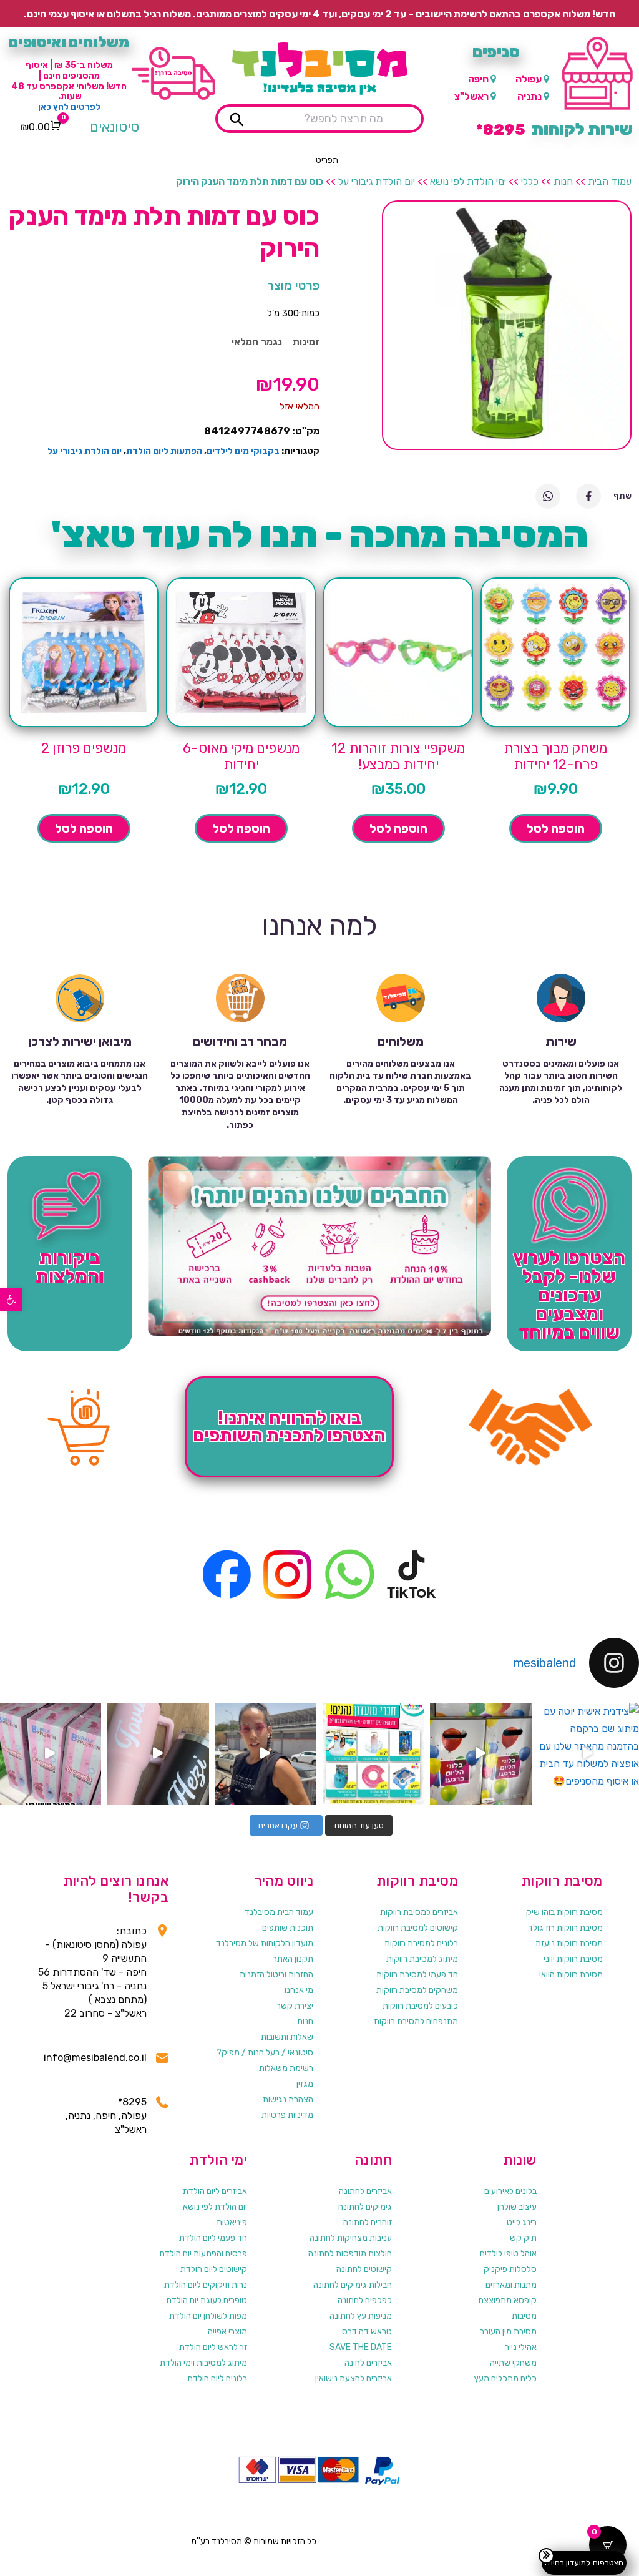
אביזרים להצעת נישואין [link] (354, 2378)
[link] (11, 1300)
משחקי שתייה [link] (513, 2363)
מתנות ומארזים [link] (511, 2285)
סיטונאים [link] (115, 127)
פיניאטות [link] (232, 2222)
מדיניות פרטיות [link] (287, 2115)
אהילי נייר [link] (521, 2347)
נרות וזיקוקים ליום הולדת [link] (206, 2285)
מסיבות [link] (524, 2316)
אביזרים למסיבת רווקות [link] (419, 1912)
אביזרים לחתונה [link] (365, 2191)
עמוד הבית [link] (610, 181)
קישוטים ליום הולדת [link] (214, 2269)
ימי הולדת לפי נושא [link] (468, 181)
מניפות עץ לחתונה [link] (361, 2316)
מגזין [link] (305, 2084)
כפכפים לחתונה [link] (365, 2300)
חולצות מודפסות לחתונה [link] (350, 2254)
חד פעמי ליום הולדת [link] (213, 2238)
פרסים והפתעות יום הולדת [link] (203, 2254)
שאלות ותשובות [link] (287, 2037)
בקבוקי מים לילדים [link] (243, 451)
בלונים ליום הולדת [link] (217, 2378)
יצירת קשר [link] (295, 2006)
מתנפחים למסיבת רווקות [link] (416, 2021)
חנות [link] (563, 181)
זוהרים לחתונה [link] (368, 2222)
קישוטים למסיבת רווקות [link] (418, 1928)
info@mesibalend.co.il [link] (95, 2058)
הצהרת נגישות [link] (288, 2099)
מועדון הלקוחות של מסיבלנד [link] (265, 1943)
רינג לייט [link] (522, 2222)
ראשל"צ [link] (471, 96)
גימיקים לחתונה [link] (365, 2207)
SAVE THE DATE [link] (361, 2347)
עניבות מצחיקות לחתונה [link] (351, 2238)
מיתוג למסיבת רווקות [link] (422, 1959)
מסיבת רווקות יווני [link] (573, 1959)
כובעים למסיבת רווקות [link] (420, 2006)
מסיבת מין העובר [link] (508, 2332)
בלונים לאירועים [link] (510, 2191)
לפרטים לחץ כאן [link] (69, 107)
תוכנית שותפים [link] (288, 1928)
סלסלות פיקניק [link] (510, 2269)
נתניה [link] (529, 96)
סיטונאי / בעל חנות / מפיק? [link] (265, 2053)
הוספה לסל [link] (556, 828)
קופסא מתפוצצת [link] (507, 2300)
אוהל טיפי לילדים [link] (508, 2254)
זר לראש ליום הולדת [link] (213, 2347)
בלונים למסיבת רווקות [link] (421, 1943)
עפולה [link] (529, 79)
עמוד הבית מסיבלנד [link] (279, 1912)
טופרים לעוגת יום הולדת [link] (207, 2300)
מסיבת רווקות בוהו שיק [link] (564, 1912)
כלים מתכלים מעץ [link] (505, 2378)
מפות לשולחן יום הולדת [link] (208, 2316)
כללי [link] (530, 181)
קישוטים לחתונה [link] (364, 2269)
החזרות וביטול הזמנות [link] (276, 1975)
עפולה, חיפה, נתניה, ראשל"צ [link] (106, 2123)
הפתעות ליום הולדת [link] (164, 451)
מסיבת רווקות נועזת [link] (569, 1943)
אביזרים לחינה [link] (368, 2363)
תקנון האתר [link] (293, 1959)
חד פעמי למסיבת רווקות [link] (417, 1975)
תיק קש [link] (523, 2238)
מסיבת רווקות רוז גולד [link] (565, 1928)
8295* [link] (132, 2102)
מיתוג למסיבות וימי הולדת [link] (203, 2363)
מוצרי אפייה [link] (227, 2332)
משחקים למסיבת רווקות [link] (417, 1990)
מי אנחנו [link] (299, 1990)
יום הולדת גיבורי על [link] (377, 181)
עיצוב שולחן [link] (517, 2207)
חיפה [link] (478, 79)
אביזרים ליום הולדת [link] (215, 2191)
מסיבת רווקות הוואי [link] (571, 1975)
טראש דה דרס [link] (367, 2332)
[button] (327, 160)
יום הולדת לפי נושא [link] (215, 2207)
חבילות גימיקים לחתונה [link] (353, 2285)
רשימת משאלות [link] (286, 2068)
